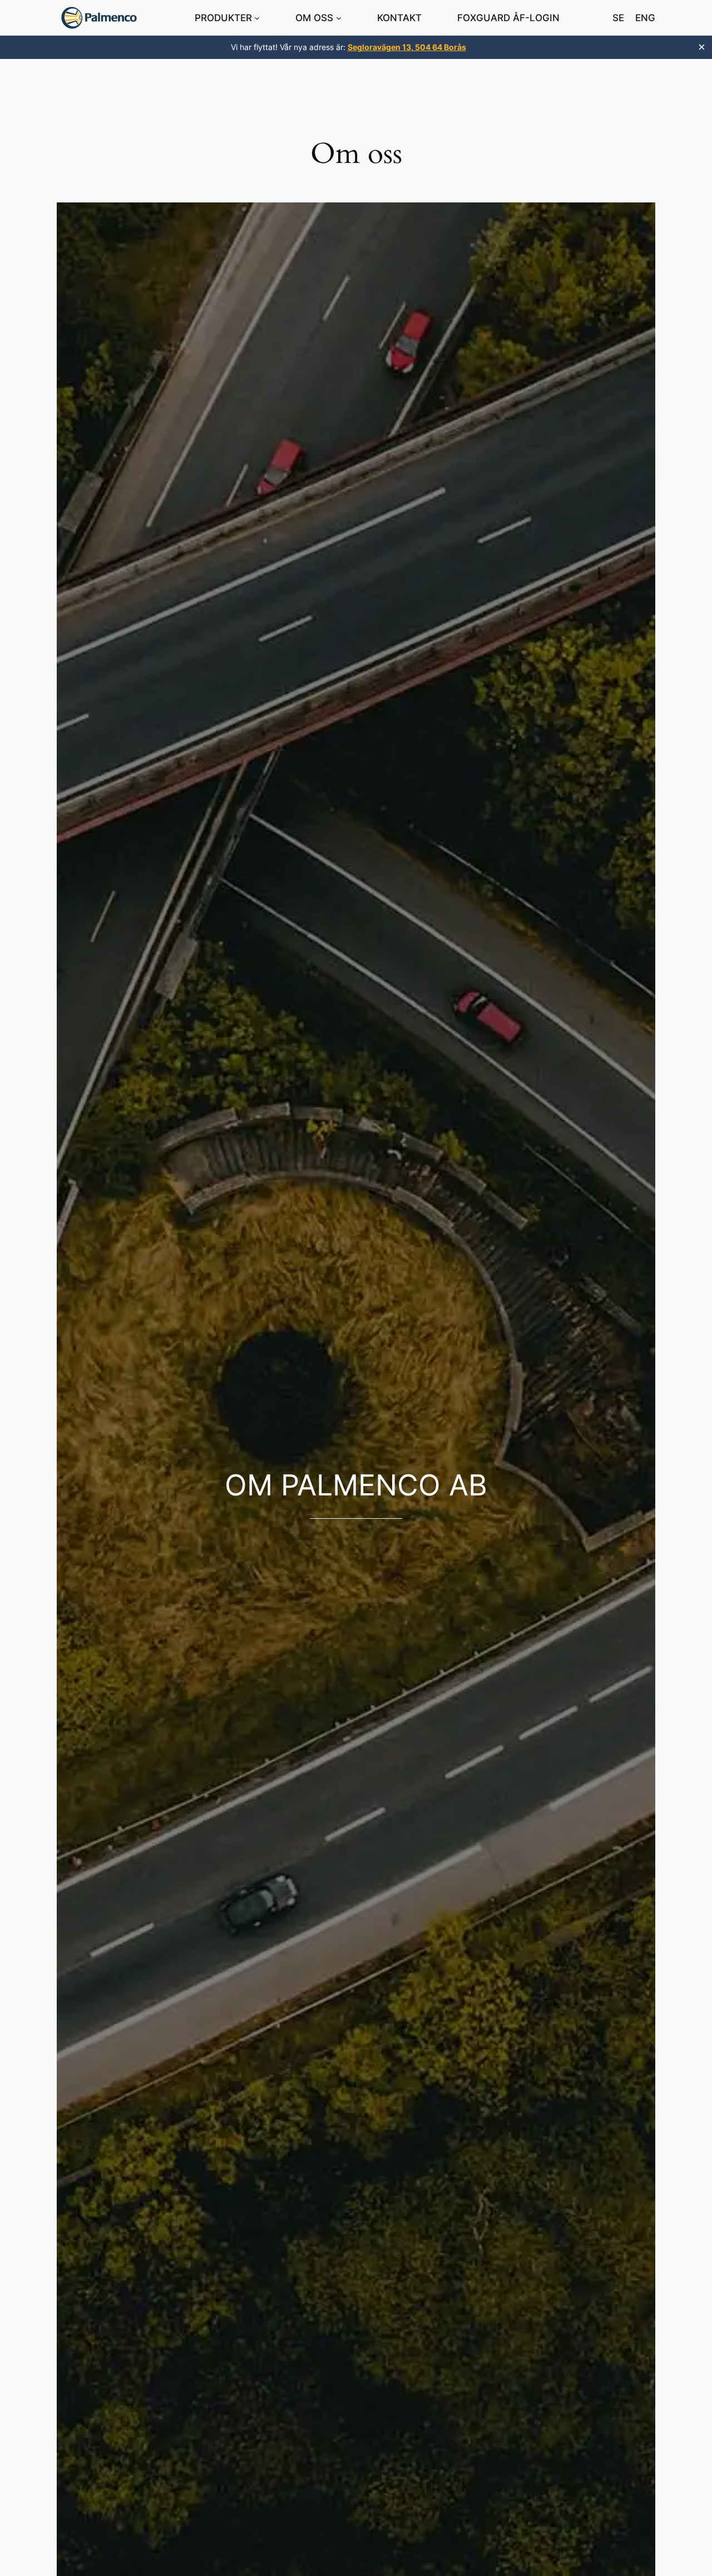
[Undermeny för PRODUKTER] (257, 18)
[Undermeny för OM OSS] (339, 18)
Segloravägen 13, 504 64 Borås (407, 47)
